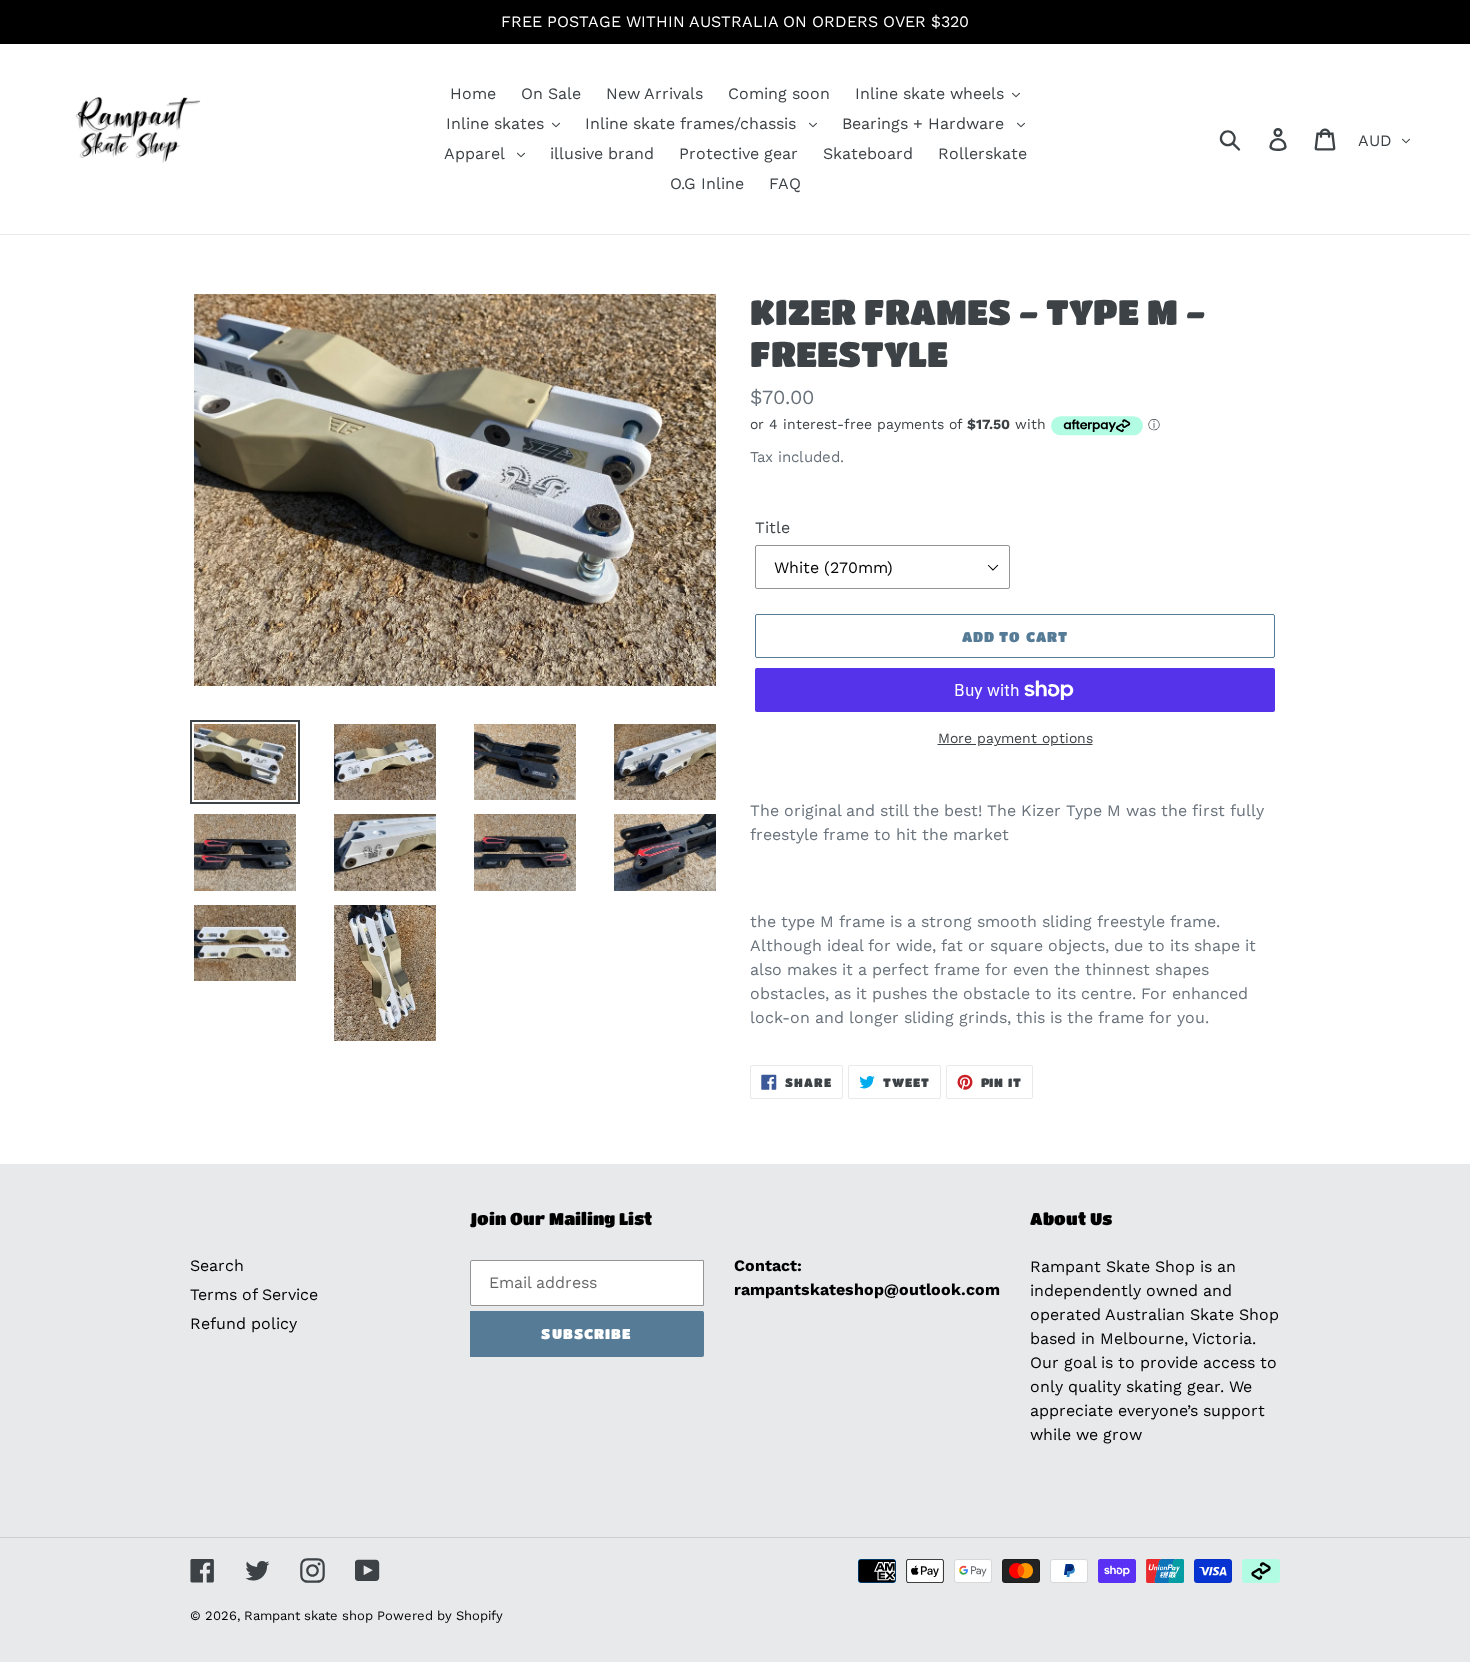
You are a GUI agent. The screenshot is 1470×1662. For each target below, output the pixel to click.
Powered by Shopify (440, 1615)
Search (217, 1265)
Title (772, 527)
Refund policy (243, 1323)
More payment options (1015, 738)
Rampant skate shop (310, 1615)
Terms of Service (254, 1294)
